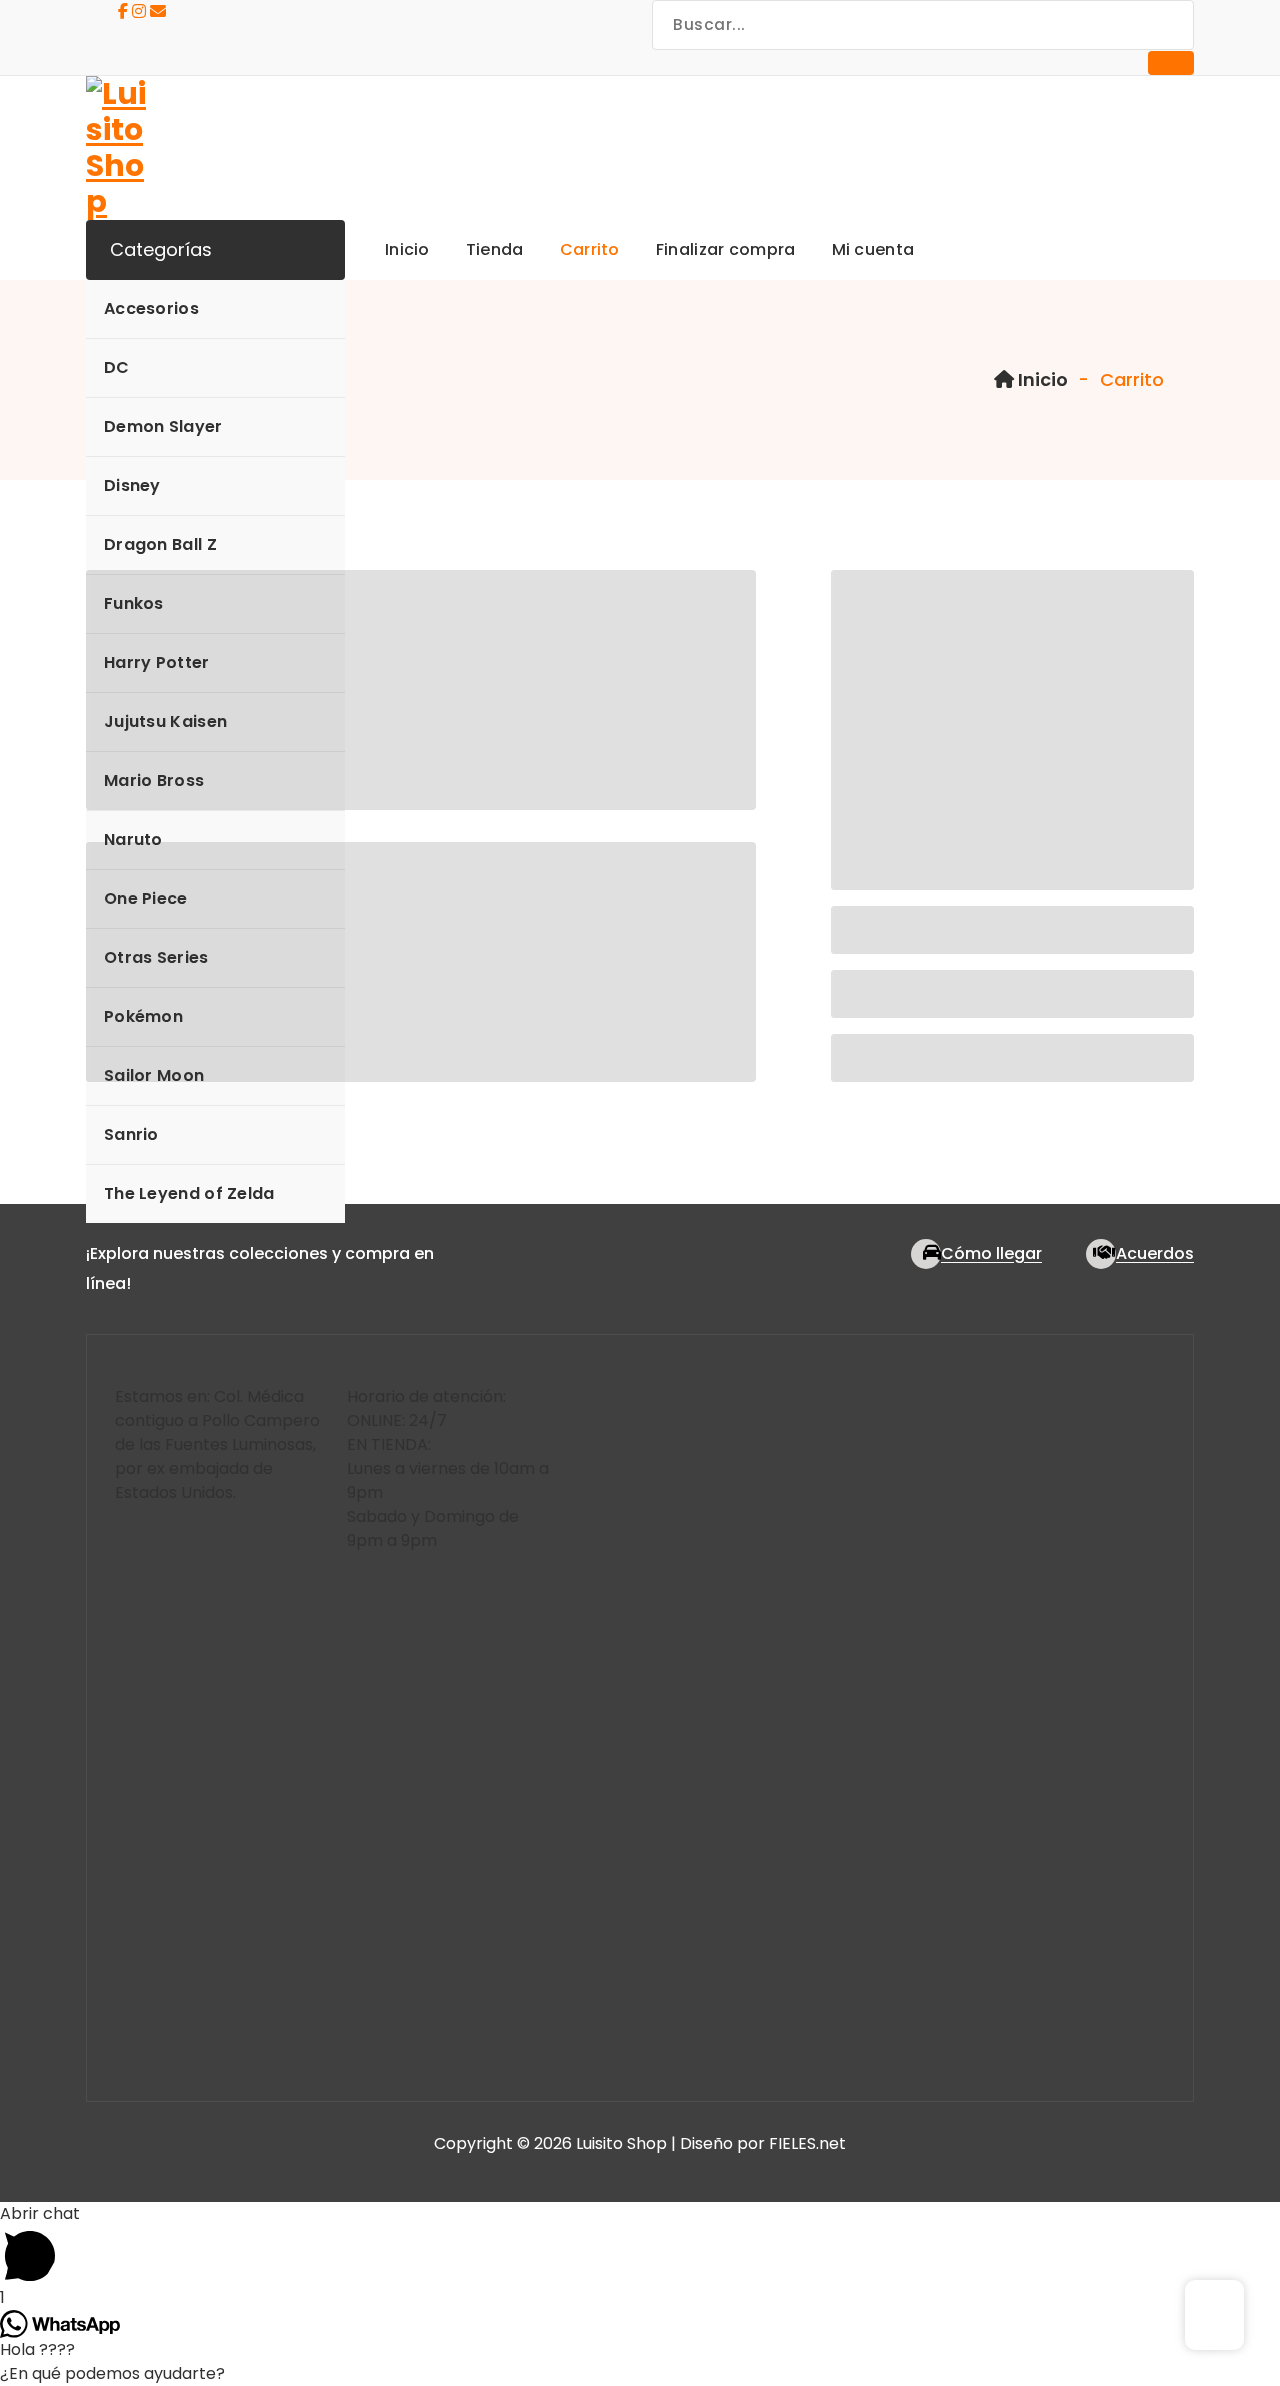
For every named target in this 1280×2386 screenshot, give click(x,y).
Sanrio (131, 1134)
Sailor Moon (154, 1075)
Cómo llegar (991, 1253)
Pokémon (143, 1016)
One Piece (146, 898)
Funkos (134, 603)
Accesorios (151, 308)
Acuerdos (1155, 1253)
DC (117, 367)
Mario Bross (154, 780)
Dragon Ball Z (160, 544)
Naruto (133, 839)
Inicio (1041, 379)
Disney (132, 485)
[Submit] (1171, 63)
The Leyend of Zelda (189, 1193)
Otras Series (156, 957)
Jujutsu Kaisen (165, 721)
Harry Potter (157, 662)
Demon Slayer (163, 426)
